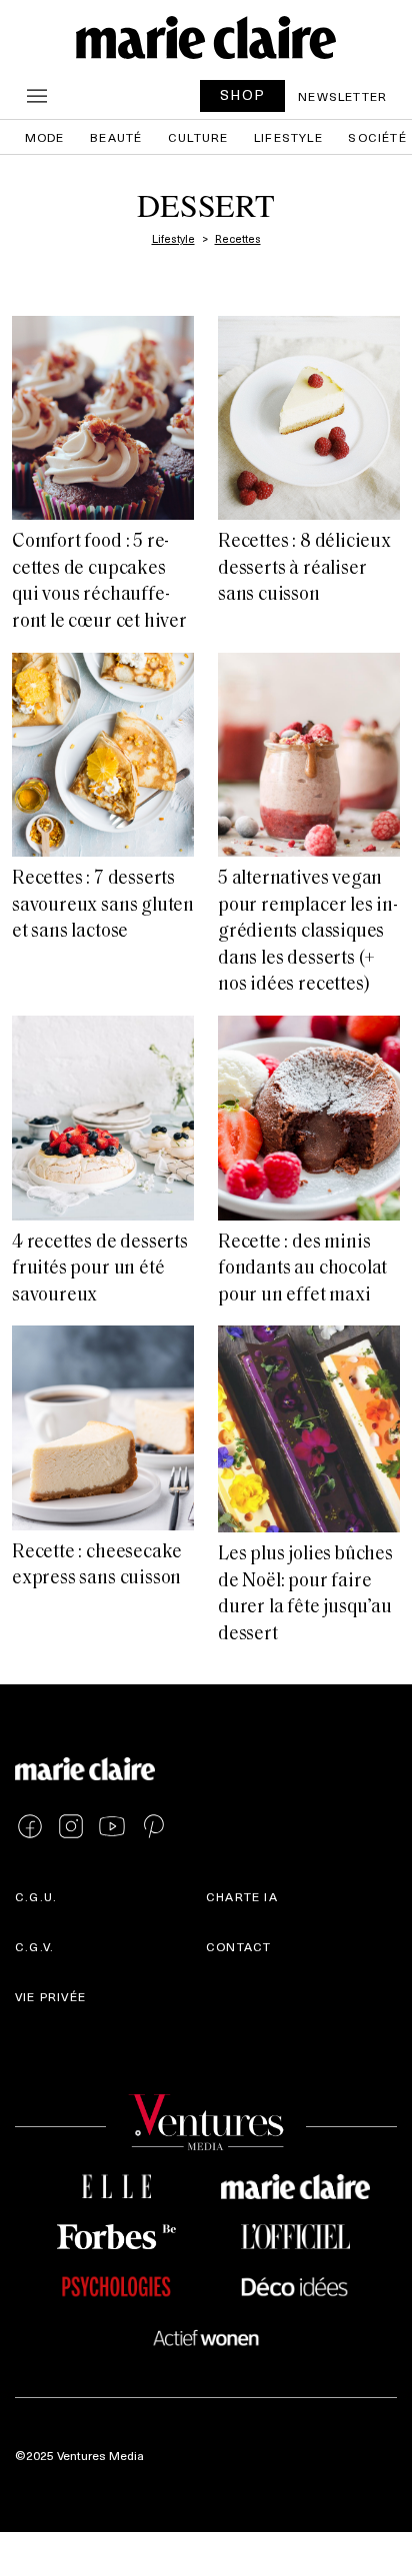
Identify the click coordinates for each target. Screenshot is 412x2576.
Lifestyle (288, 137)
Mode (45, 137)
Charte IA (242, 1896)
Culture (198, 137)
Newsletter (342, 96)
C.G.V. (34, 1946)
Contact (238, 1946)
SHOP (243, 94)
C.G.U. (36, 1896)
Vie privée (50, 1996)
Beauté (116, 137)
